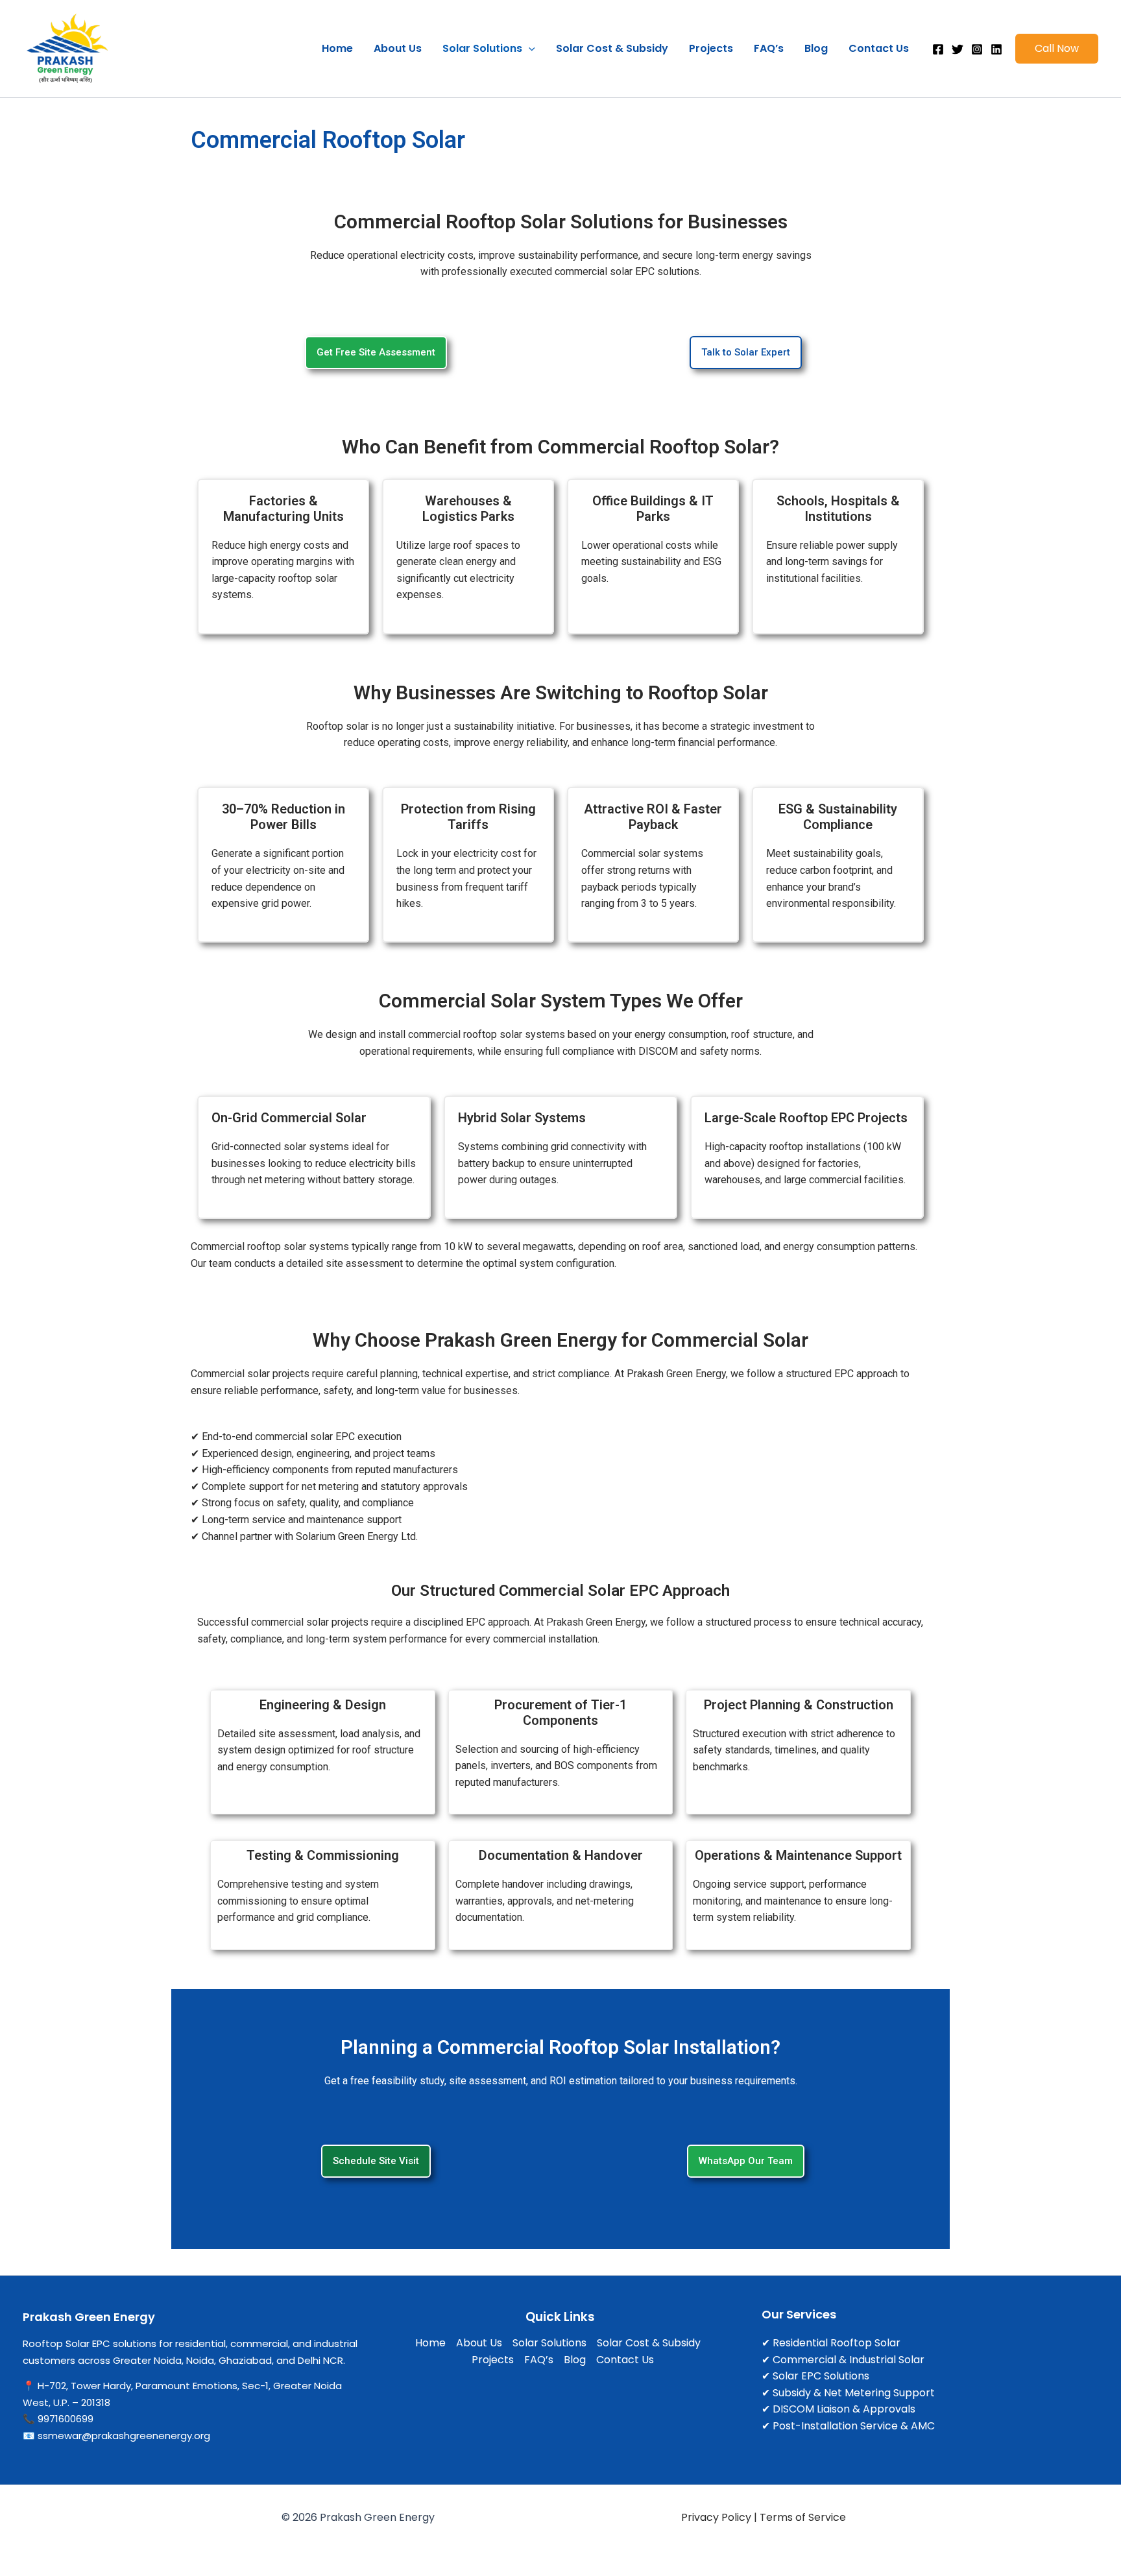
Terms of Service (803, 2517)
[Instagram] (977, 49)
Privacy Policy (716, 2517)
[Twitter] (958, 49)
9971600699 (66, 2419)
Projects (711, 48)
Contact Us (879, 48)
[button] (529, 49)
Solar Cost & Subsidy (612, 48)
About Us (398, 48)
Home (337, 48)
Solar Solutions (482, 48)
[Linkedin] (996, 49)
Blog (816, 48)
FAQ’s (769, 48)
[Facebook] (938, 49)
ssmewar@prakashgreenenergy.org (124, 2436)
